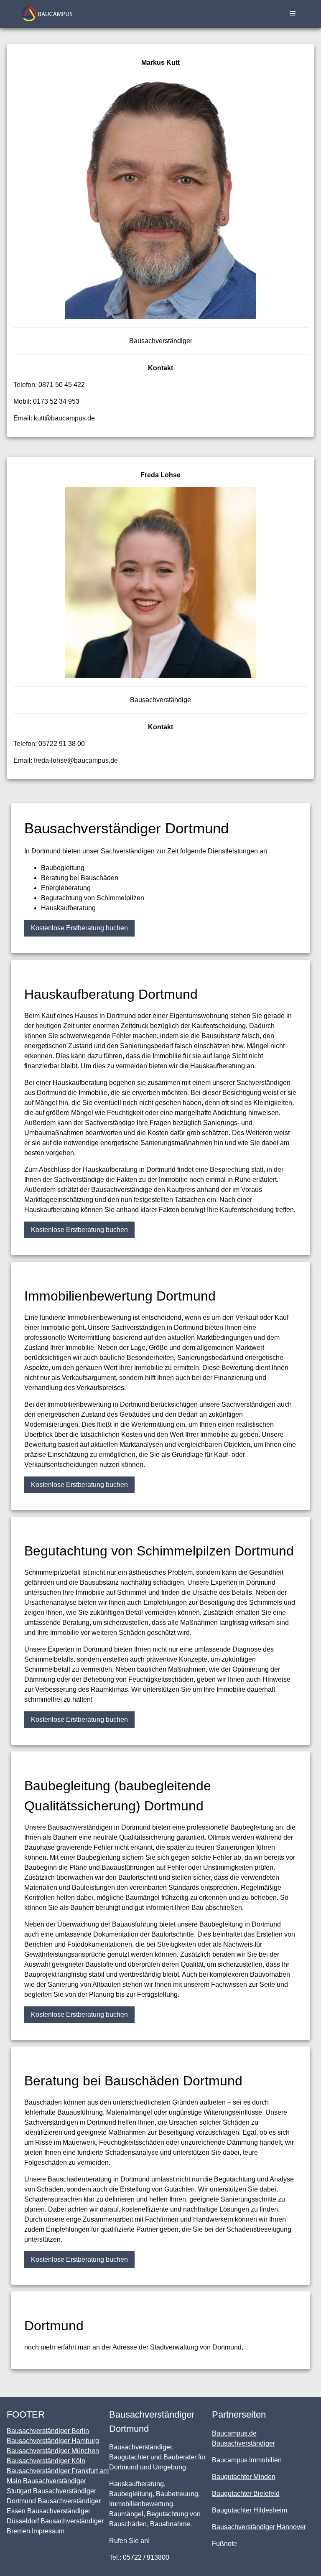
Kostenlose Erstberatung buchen (79, 928)
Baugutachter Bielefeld (246, 2493)
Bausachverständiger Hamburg (53, 2441)
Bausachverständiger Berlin (48, 2431)
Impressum (48, 2531)
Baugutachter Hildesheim (250, 2510)
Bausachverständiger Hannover (259, 2527)
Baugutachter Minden (244, 2477)
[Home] (47, 14)
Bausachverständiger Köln (46, 2461)
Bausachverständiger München (53, 2451)
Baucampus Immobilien (247, 2460)
